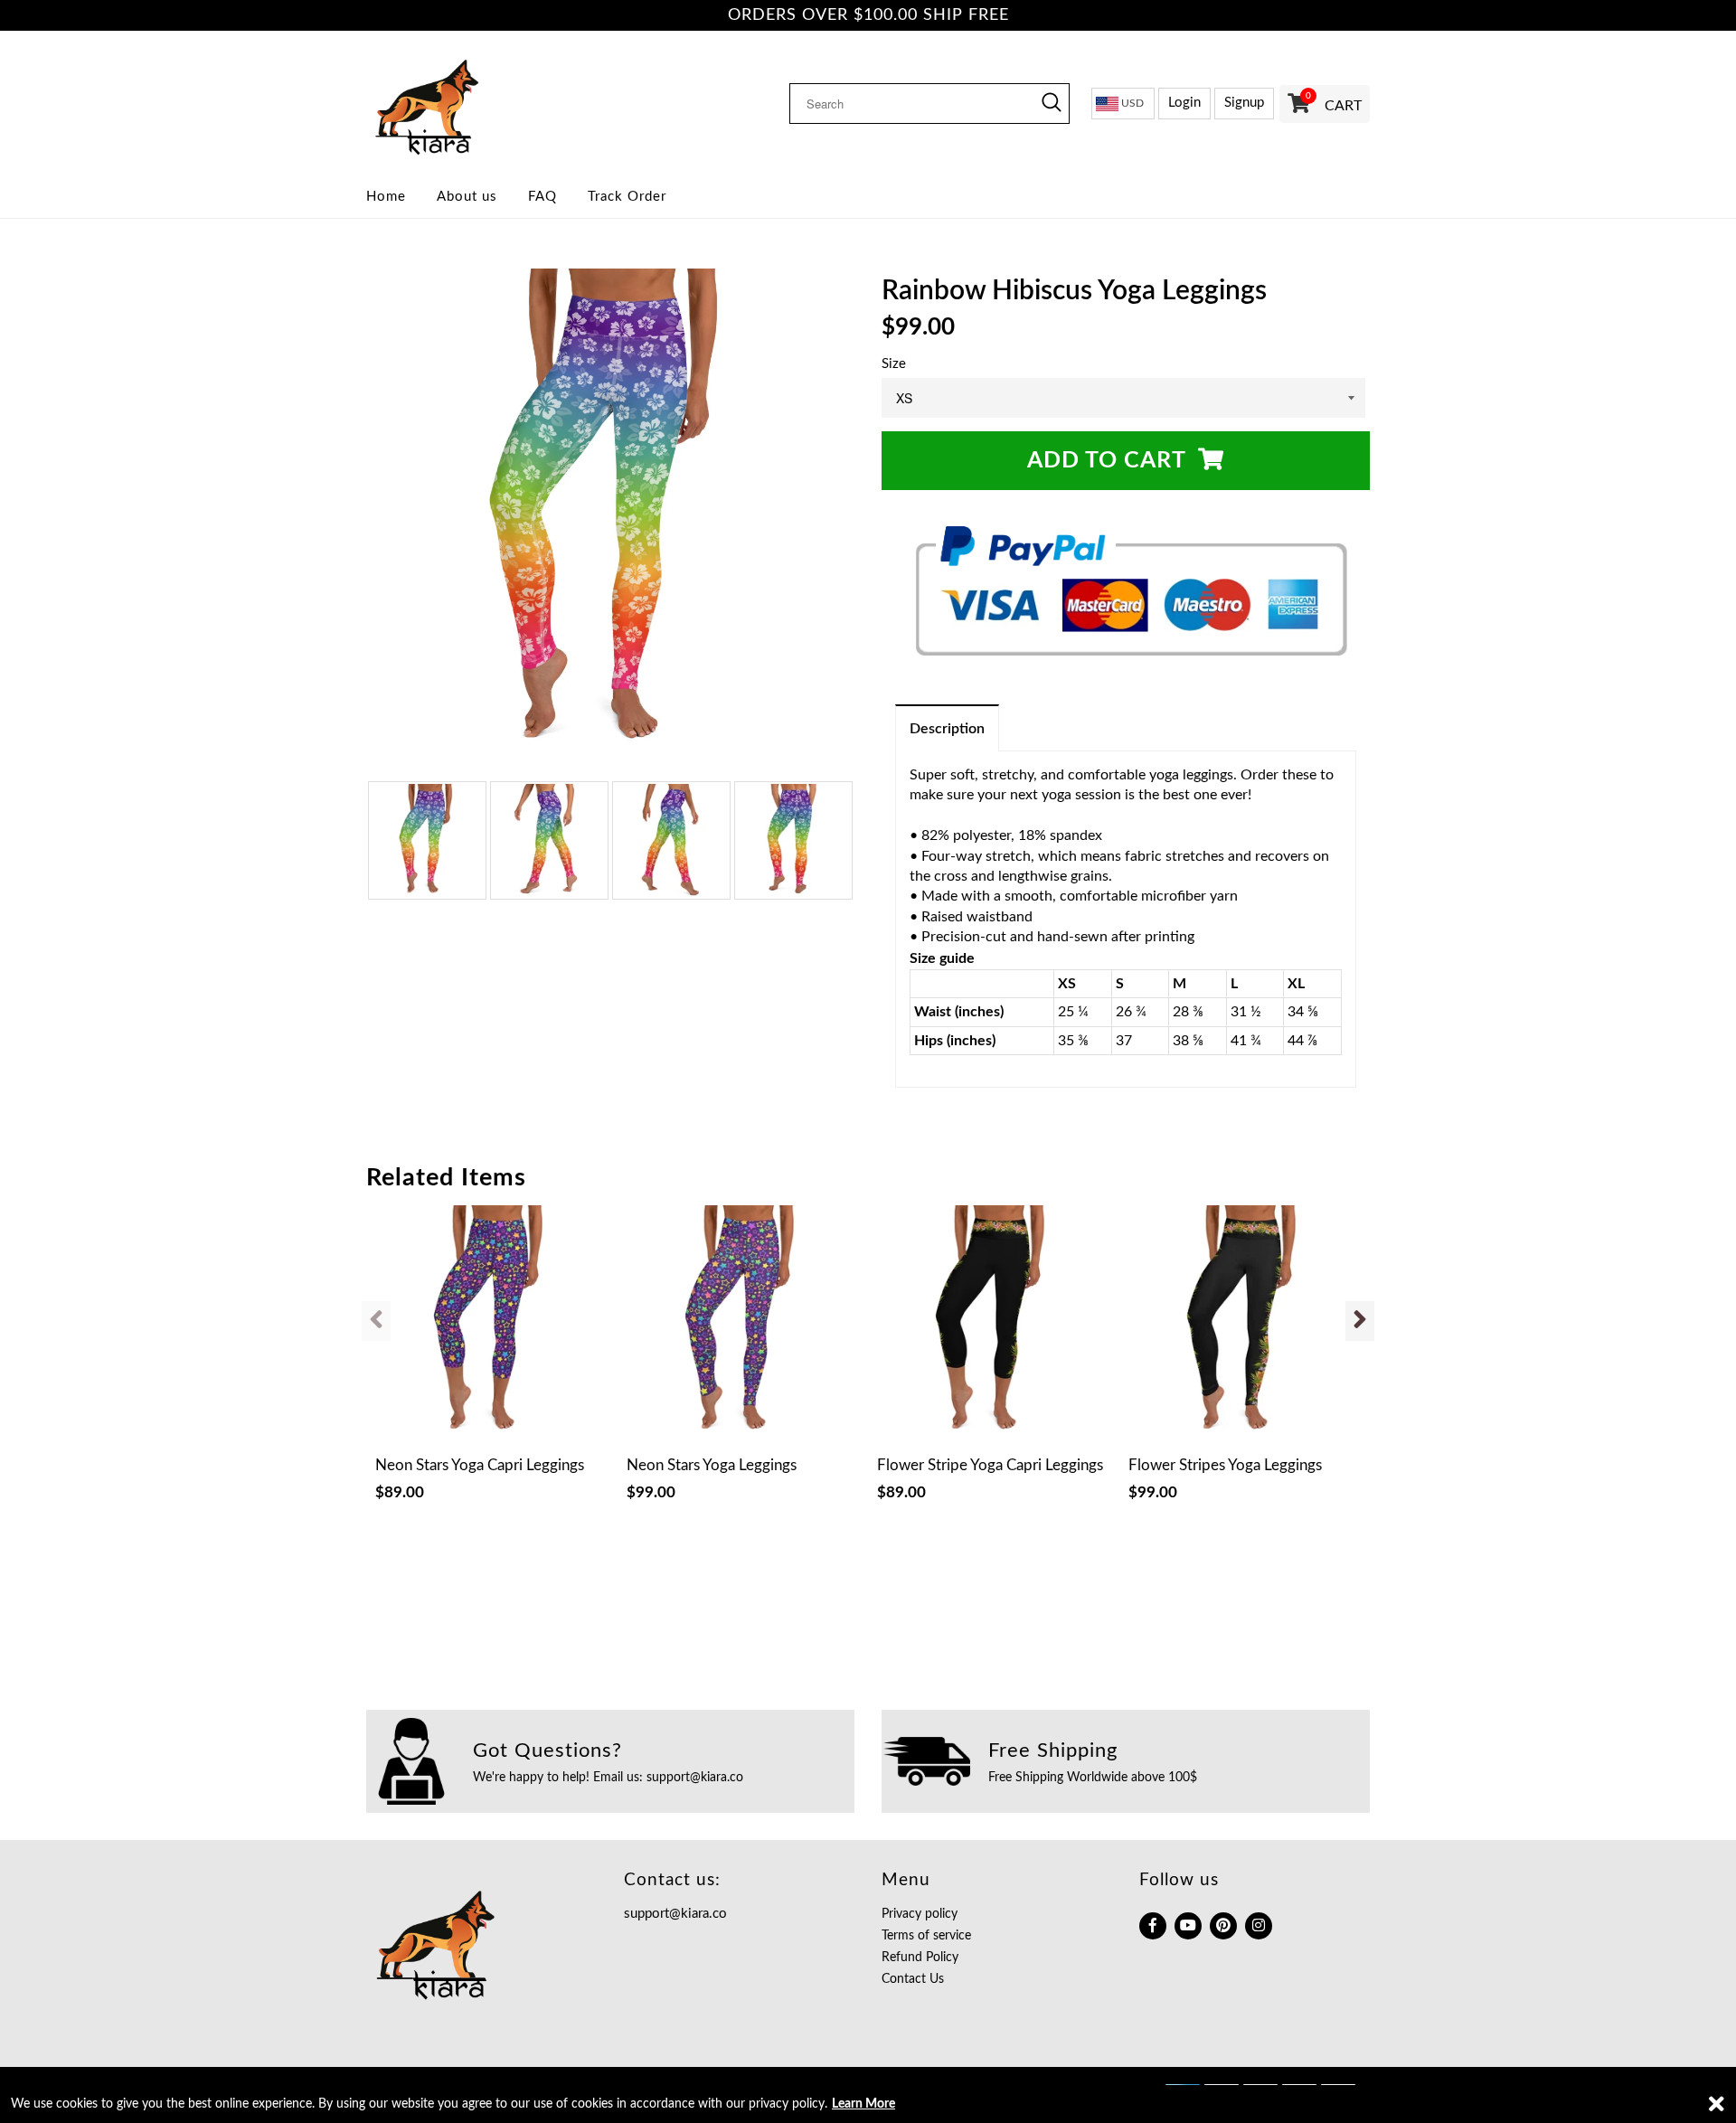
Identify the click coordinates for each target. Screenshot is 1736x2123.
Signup (1244, 103)
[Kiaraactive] (481, 103)
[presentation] (376, 1321)
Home (386, 197)
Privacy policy (920, 1914)
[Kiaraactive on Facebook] (1153, 1926)
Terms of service (926, 1936)
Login (1184, 103)
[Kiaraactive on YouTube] (1188, 1926)
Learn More (863, 2104)
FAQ (542, 197)
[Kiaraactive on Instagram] (1259, 1926)
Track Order (627, 197)
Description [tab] (947, 729)
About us (467, 197)
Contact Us (913, 1979)
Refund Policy (920, 1958)
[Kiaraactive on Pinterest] (1223, 1926)
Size (894, 364)
